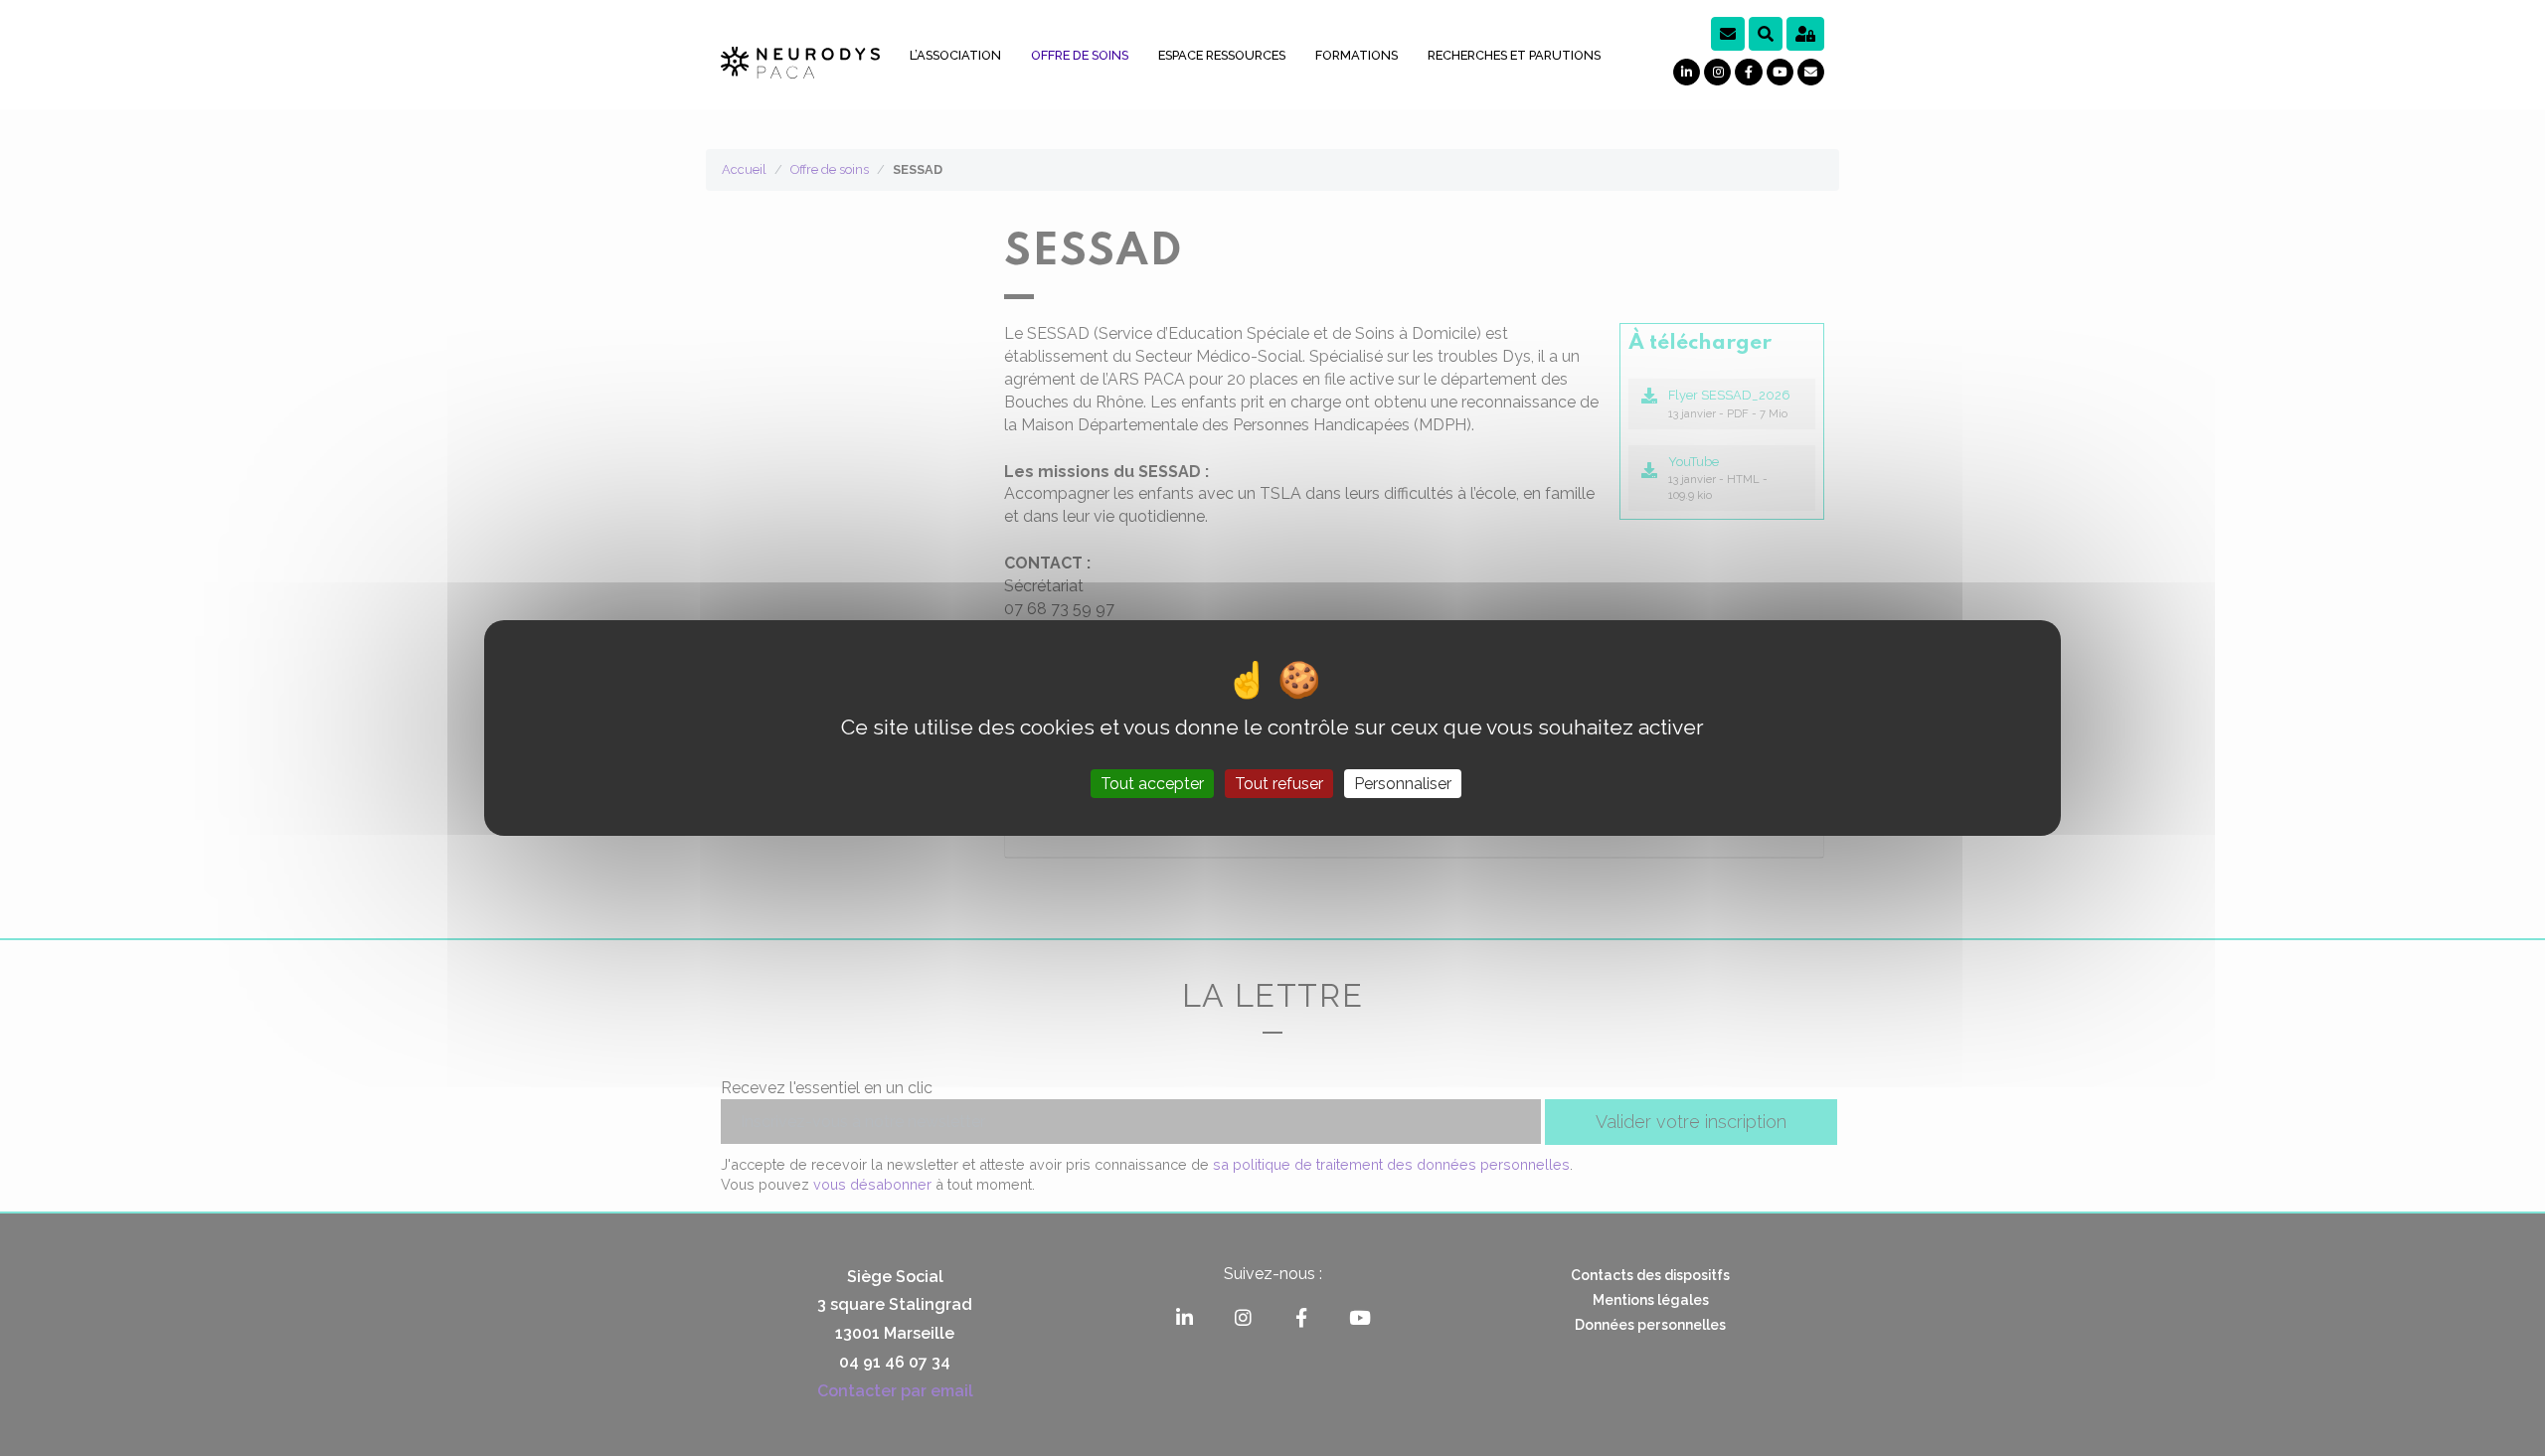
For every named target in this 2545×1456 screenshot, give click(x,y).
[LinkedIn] (1687, 72)
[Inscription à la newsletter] (1728, 34)
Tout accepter (1152, 784)
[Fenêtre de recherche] (1766, 34)
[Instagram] (1717, 72)
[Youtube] (1780, 72)
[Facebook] (1748, 72)
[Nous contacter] (1811, 72)
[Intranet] (1805, 34)
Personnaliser (1403, 784)
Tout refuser (1279, 784)
